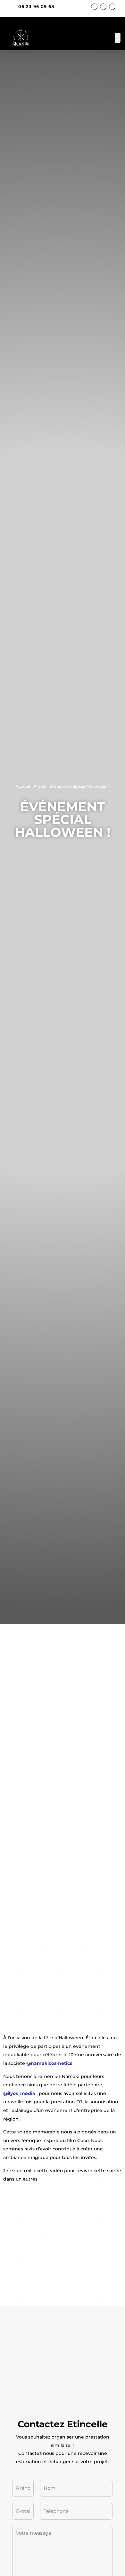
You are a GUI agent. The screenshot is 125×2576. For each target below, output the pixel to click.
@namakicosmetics (49, 2063)
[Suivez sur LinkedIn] (112, 7)
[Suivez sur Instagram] (103, 7)
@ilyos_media (19, 2093)
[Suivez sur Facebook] (94, 7)
